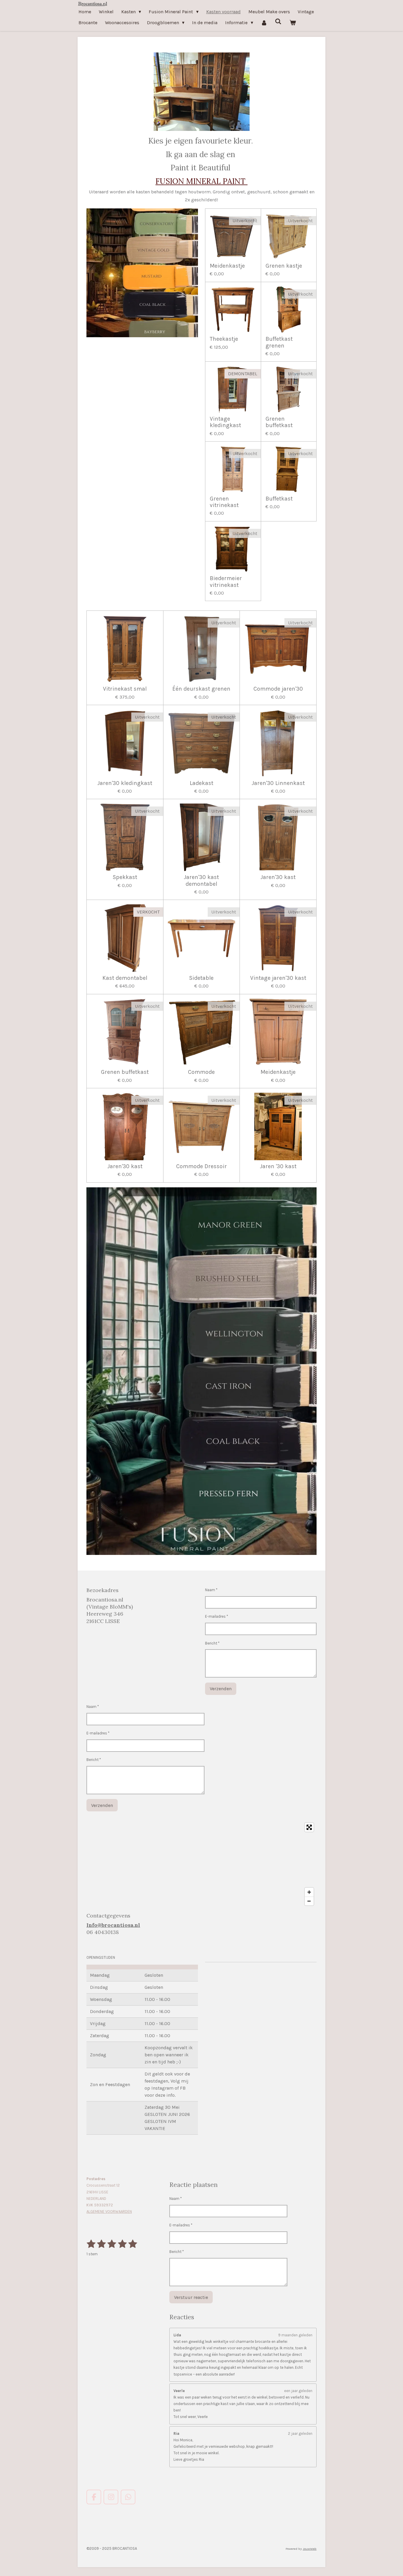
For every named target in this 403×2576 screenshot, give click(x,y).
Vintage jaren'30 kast (278, 978)
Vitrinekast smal (125, 689)
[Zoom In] (309, 1892)
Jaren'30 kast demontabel (201, 880)
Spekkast (125, 877)
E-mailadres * (217, 1616)
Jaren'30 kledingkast (125, 783)
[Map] (201, 1864)
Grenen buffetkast (279, 422)
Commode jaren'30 (278, 689)
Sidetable (201, 978)
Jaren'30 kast (278, 877)
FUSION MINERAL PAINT (201, 181)
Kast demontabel (125, 978)
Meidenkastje (227, 266)
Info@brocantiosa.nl (113, 1925)
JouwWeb (310, 2549)
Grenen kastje (284, 266)
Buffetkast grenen (279, 342)
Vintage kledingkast (225, 422)
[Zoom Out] (309, 1901)
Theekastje (224, 339)
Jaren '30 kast (278, 1166)
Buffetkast (279, 499)
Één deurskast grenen (201, 689)
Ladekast (201, 783)
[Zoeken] (278, 21)
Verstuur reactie (191, 2297)
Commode (201, 1072)
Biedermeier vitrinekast (226, 582)
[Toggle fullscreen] (309, 1827)
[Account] (264, 23)
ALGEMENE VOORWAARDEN (109, 2212)
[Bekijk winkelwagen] (293, 23)
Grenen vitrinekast (224, 502)
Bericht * (212, 1643)
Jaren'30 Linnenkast (278, 783)
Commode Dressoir (201, 1166)
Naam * (211, 1590)
